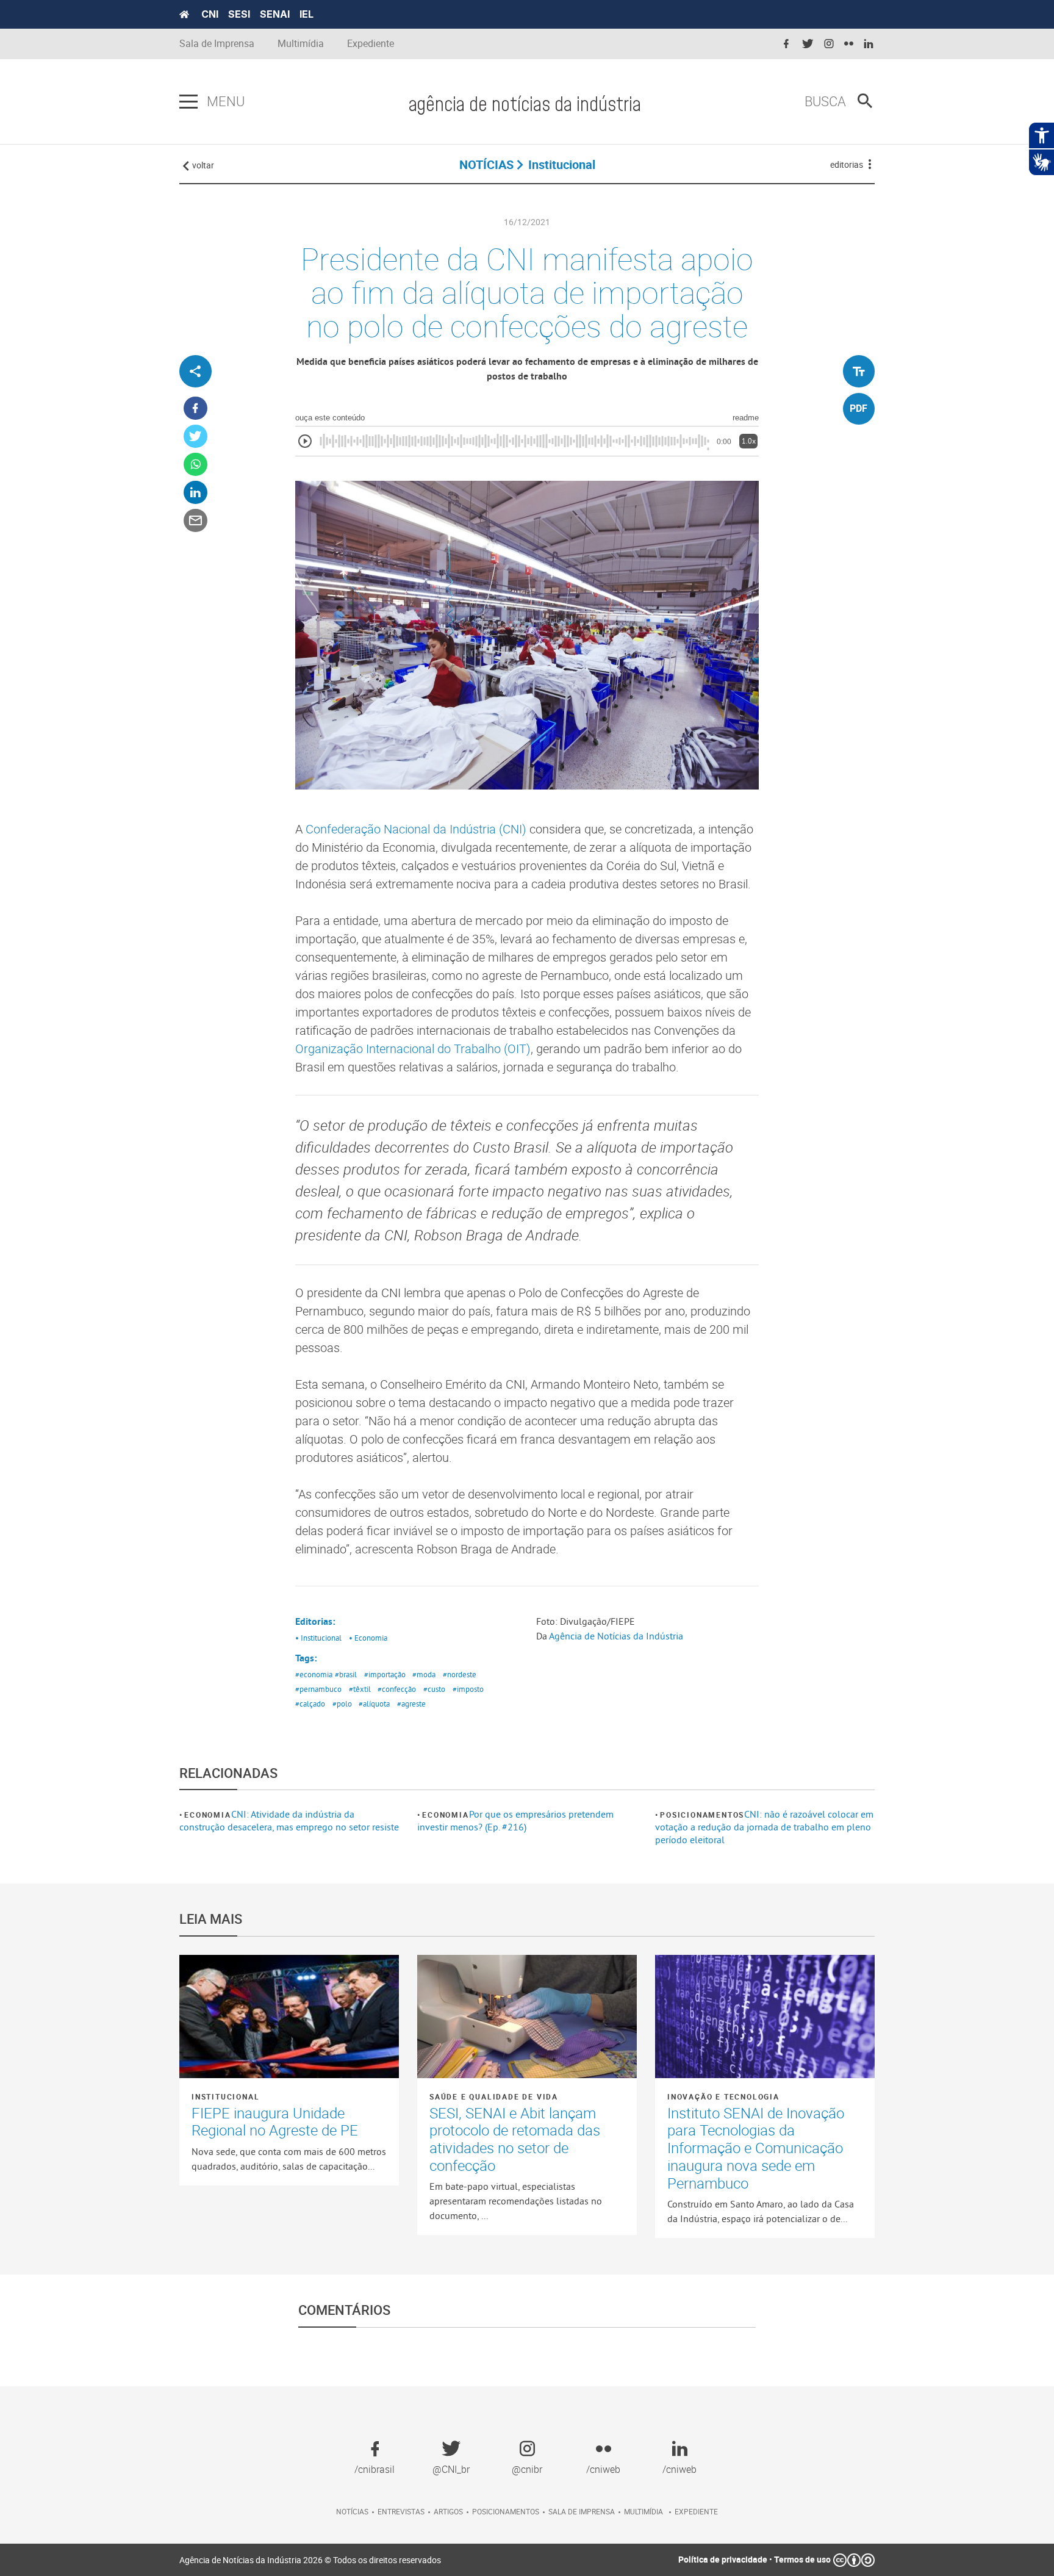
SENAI (275, 14)
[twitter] (808, 44)
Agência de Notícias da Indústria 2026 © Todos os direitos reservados (310, 2560)
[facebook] (786, 44)
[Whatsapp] (195, 465)
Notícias (352, 2511)
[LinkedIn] (195, 493)
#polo (342, 1704)
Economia (207, 1815)
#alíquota (374, 1704)
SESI (239, 14)
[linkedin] (869, 44)
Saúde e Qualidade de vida (494, 2096)
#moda (424, 1674)
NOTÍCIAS (486, 164)
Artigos (448, 2511)
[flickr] (849, 44)
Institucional (225, 2096)
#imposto (468, 1689)
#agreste (411, 1704)
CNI (210, 14)
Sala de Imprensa (217, 44)
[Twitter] (195, 437)
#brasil (346, 1674)
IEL (307, 14)
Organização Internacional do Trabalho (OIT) (413, 1049)
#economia (314, 1674)
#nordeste (460, 1674)
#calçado (310, 1704)
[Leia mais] (289, 2017)
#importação (385, 1674)
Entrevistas (401, 2511)
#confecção (397, 1689)
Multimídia (301, 44)
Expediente (371, 44)
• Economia (368, 1638)
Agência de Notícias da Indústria (616, 1636)
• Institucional (318, 1638)
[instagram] (829, 44)
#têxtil (360, 1689)
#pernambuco (318, 1689)
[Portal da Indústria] (184, 15)
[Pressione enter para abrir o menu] (188, 102)
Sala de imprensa (582, 2511)
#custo (434, 1689)
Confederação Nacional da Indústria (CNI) (416, 829)
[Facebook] (195, 408)
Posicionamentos (702, 1815)
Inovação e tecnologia (723, 2096)
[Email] (195, 521)
